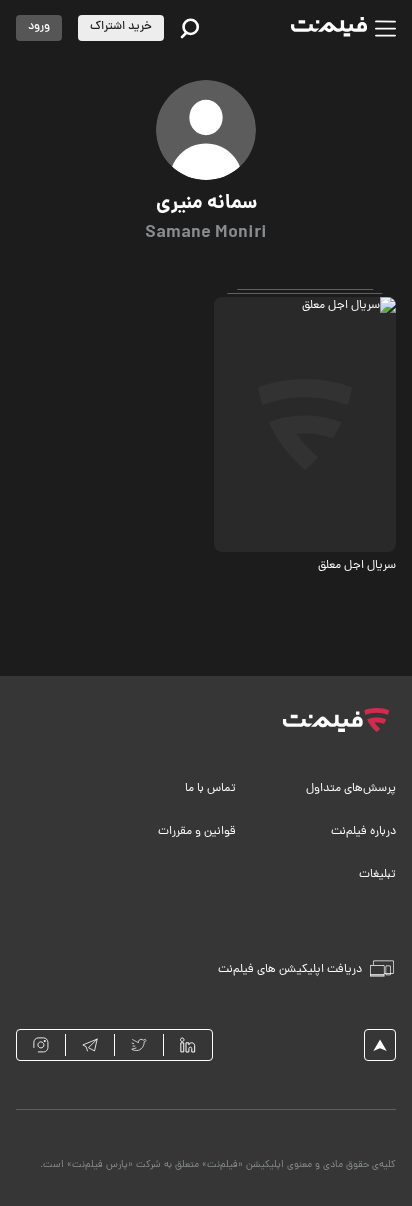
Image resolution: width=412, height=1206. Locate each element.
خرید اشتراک (121, 27)
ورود (39, 27)
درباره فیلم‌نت (363, 832)
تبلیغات (377, 875)
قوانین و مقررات (197, 832)
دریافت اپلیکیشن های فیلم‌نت (290, 970)
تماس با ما (210, 789)
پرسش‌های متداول (351, 789)
